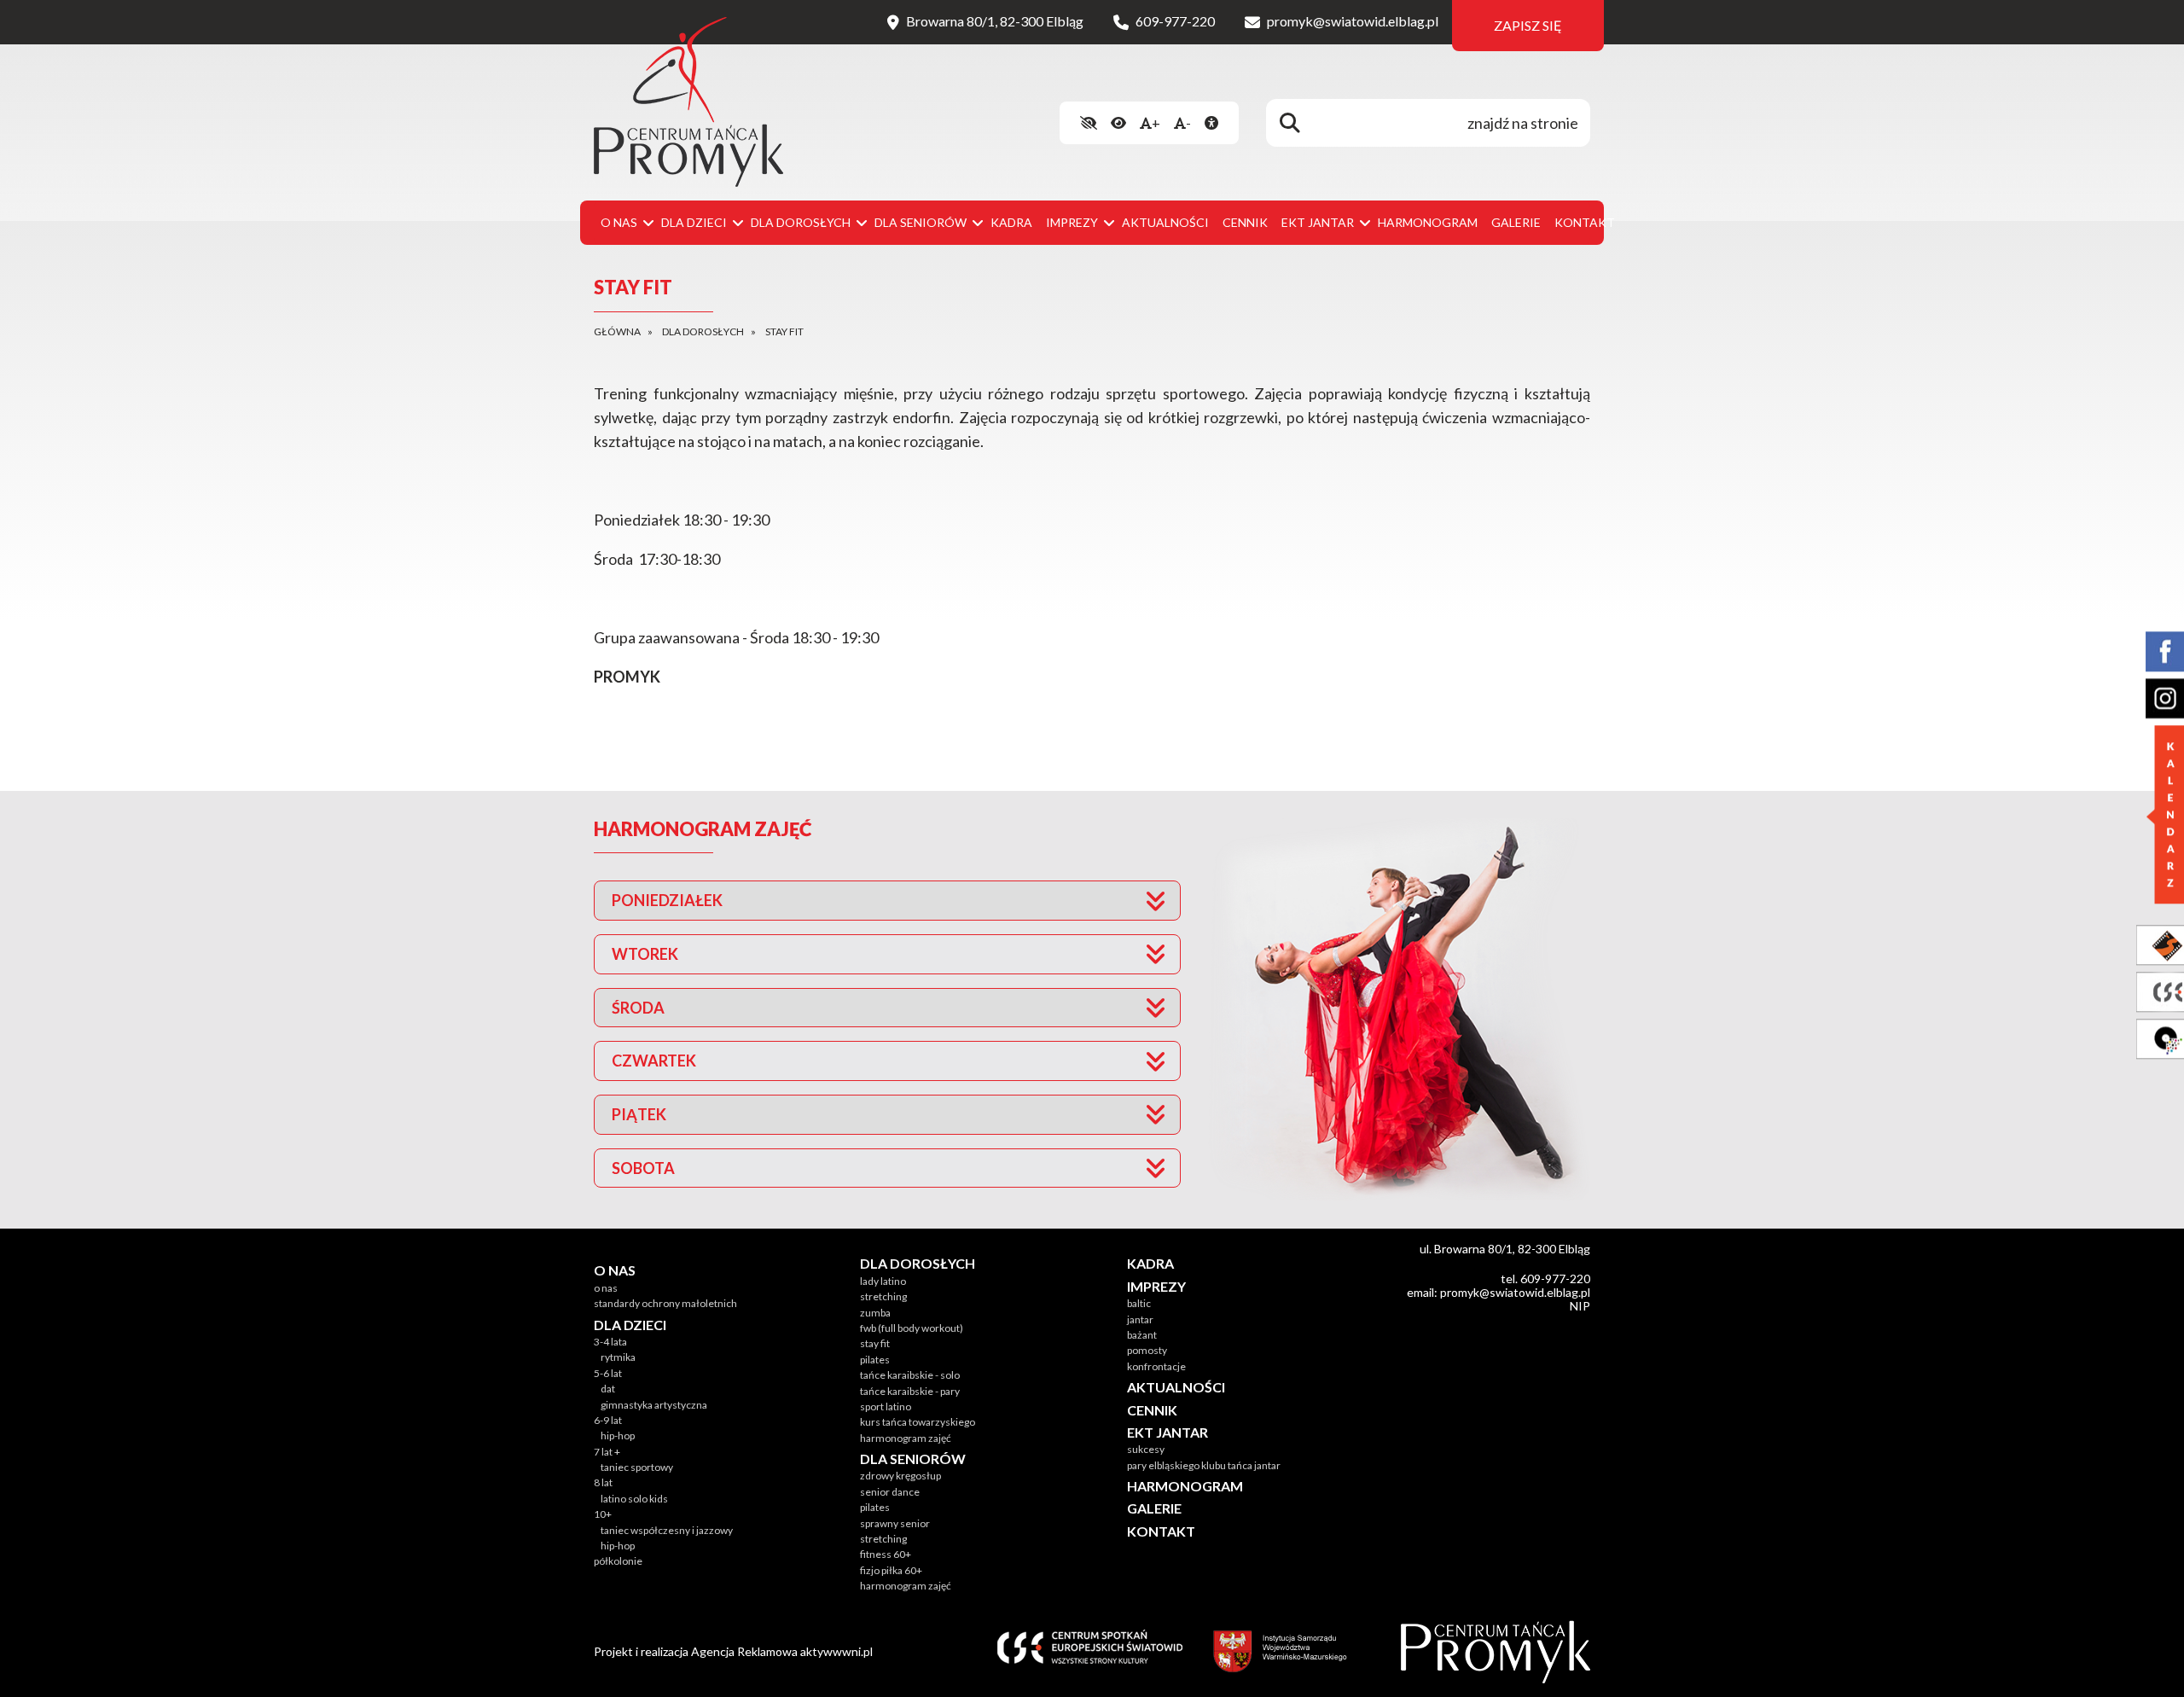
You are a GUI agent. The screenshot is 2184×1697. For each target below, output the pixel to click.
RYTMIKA (618, 1357)
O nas (606, 1288)
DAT (608, 1389)
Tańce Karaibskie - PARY (910, 1391)
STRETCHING (883, 1296)
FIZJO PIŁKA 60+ (891, 1570)
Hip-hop (618, 1435)
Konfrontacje (1156, 1366)
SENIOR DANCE (890, 1492)
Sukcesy (1146, 1449)
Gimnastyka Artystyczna (654, 1405)
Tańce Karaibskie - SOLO (910, 1375)
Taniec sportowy (637, 1467)
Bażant (1142, 1335)
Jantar (1140, 1319)
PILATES (875, 1360)
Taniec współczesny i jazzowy (667, 1530)
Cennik (1245, 222)
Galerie (1516, 222)
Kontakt (1585, 222)
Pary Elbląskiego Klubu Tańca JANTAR (1204, 1465)
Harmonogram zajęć (906, 1438)
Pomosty (1147, 1350)
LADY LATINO (883, 1281)
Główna (617, 331)
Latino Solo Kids (634, 1499)
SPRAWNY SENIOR (895, 1523)
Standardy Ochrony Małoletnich (665, 1303)
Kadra (1011, 222)
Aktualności (1165, 222)
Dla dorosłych (703, 331)
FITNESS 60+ (886, 1554)
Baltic (1139, 1303)
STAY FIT (875, 1343)
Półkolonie (618, 1561)
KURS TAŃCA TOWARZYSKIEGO (918, 1422)
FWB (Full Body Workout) (912, 1328)
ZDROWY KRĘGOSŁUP (900, 1476)
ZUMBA (875, 1313)
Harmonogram (1428, 222)
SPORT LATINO (886, 1406)
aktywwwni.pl (836, 1651)
